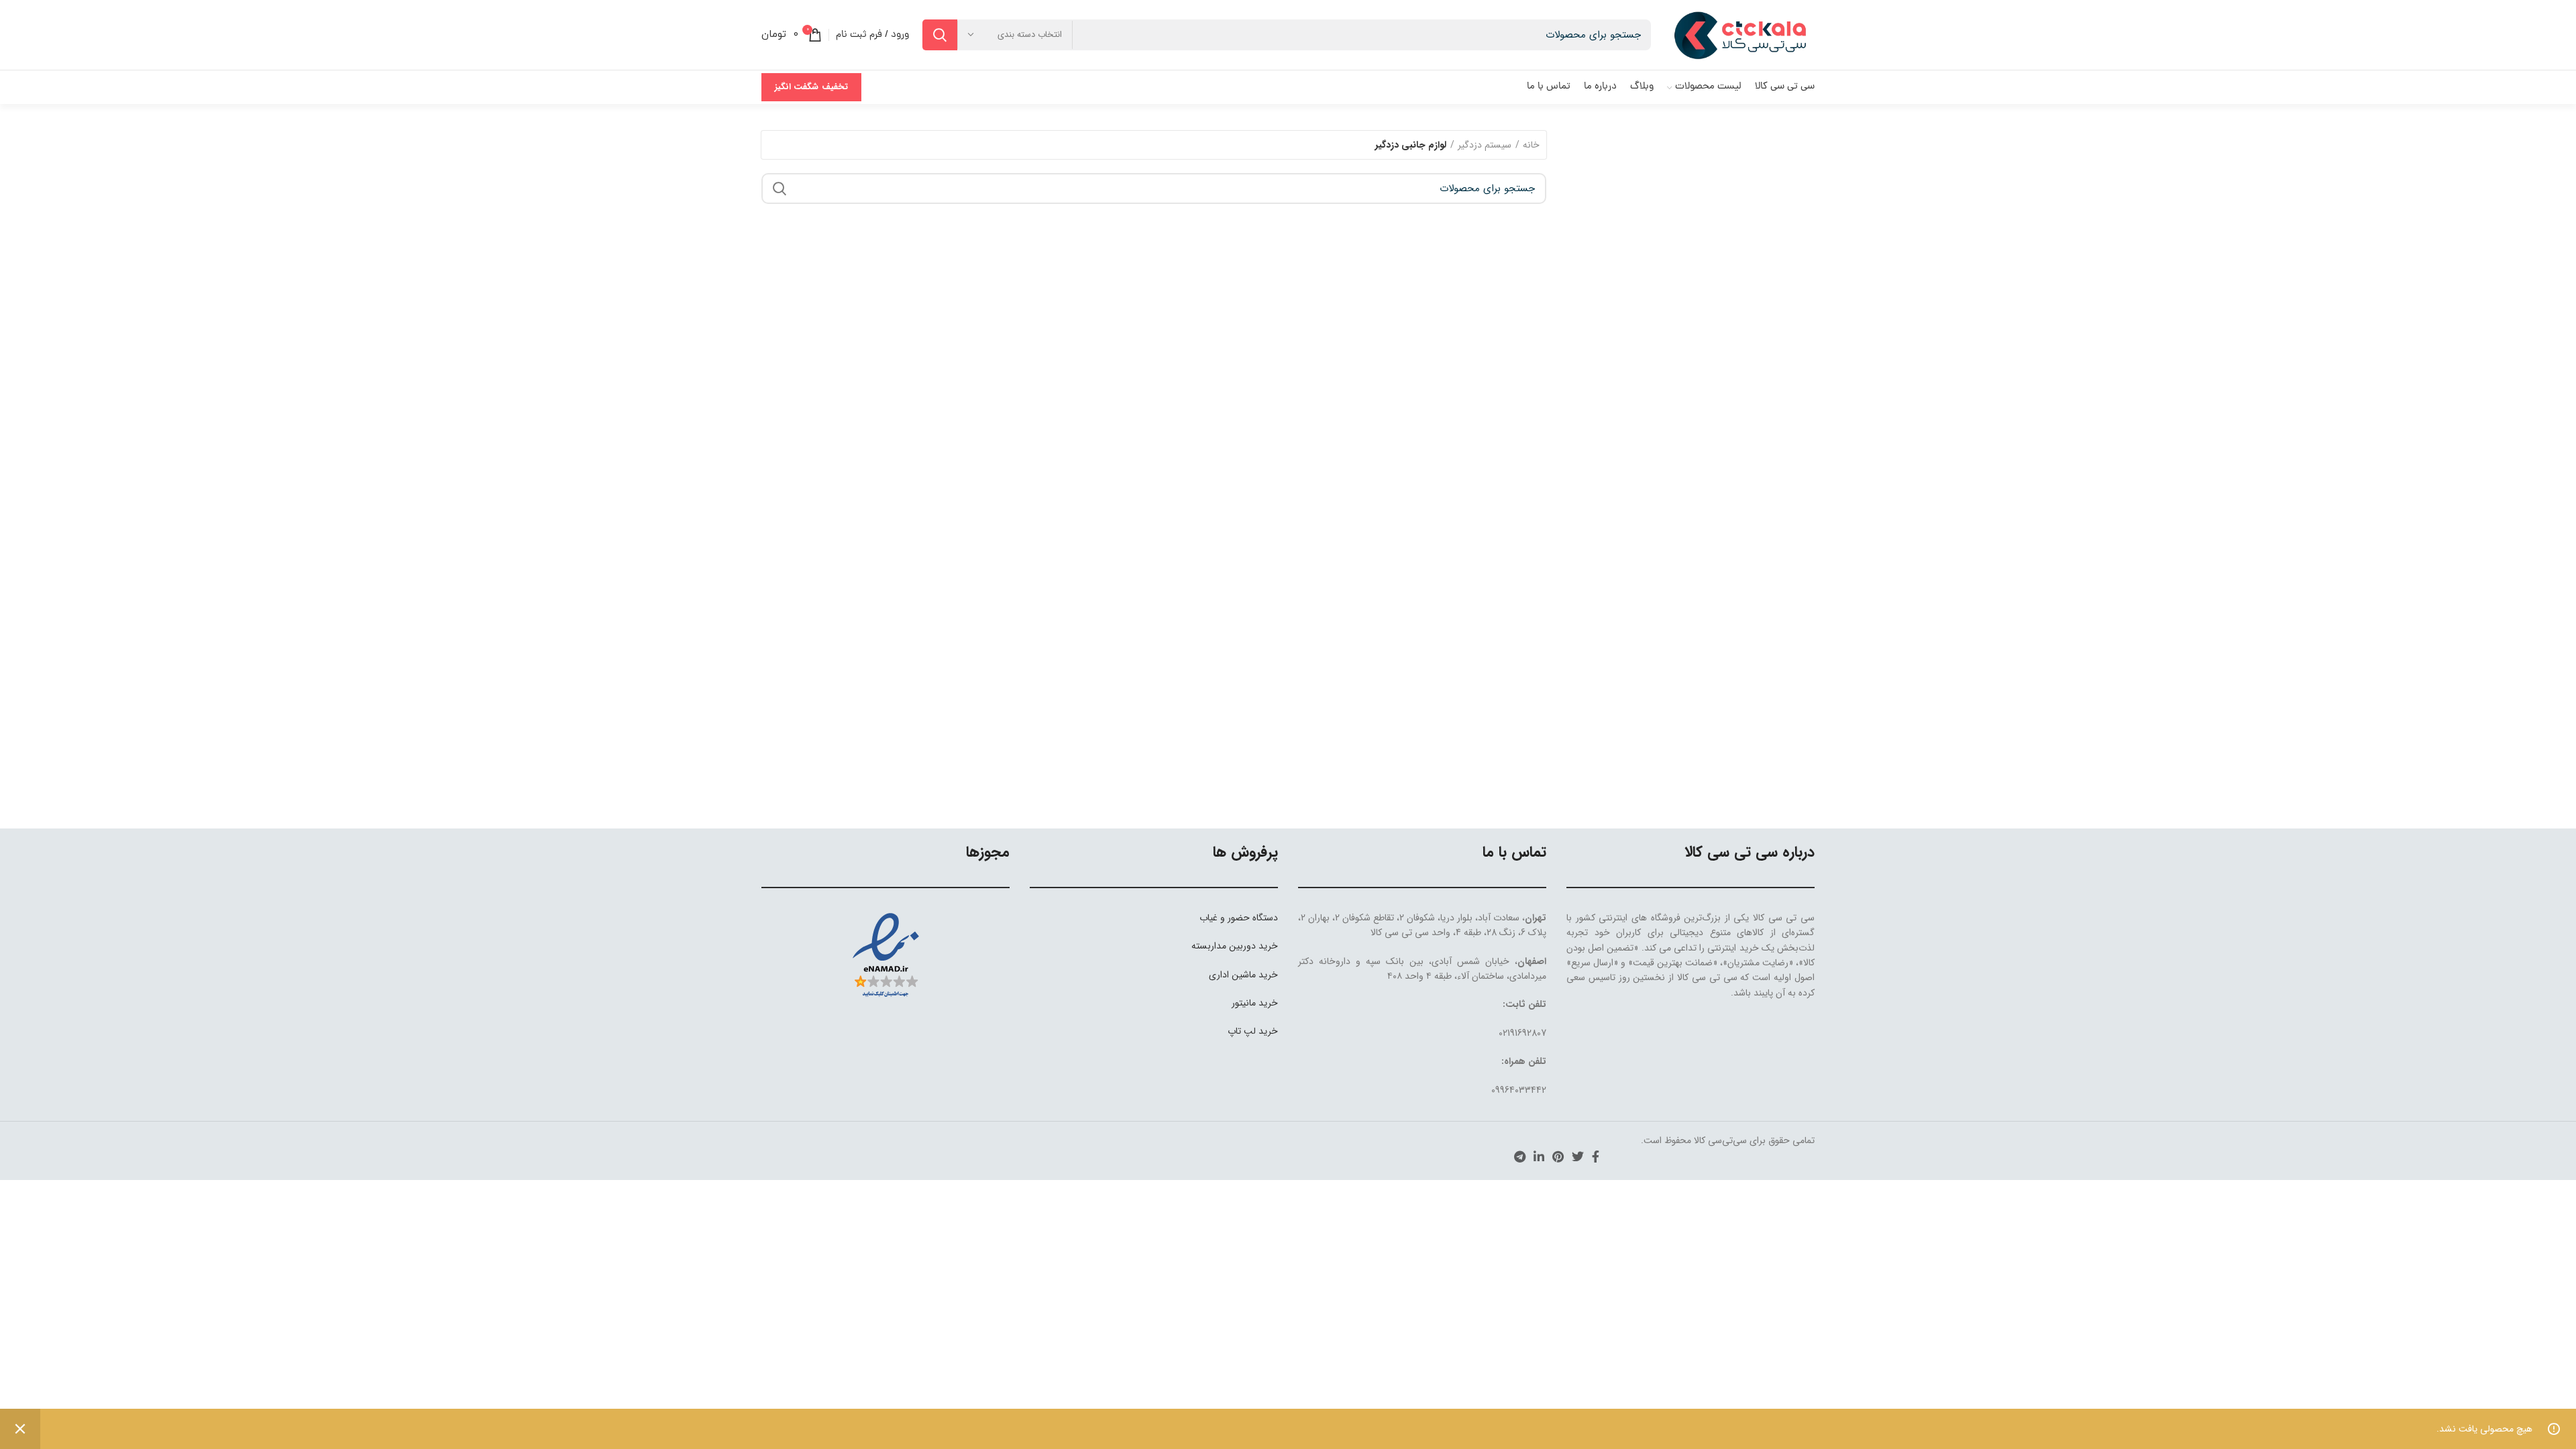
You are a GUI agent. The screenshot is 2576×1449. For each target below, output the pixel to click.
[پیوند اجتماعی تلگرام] (1520, 1157)
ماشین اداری (1232, 975)
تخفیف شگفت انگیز (811, 87)
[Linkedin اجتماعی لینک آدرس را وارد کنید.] (1539, 1157)
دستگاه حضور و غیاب (1239, 918)
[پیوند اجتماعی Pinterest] (1558, 1157)
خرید (1268, 946)
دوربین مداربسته (1224, 946)
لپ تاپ (1242, 1031)
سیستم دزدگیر (1485, 145)
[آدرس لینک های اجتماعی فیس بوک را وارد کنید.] (1596, 1157)
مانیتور (1244, 1003)
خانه (1531, 145)
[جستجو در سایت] (940, 35)
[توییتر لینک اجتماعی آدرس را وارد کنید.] (1578, 1157)
